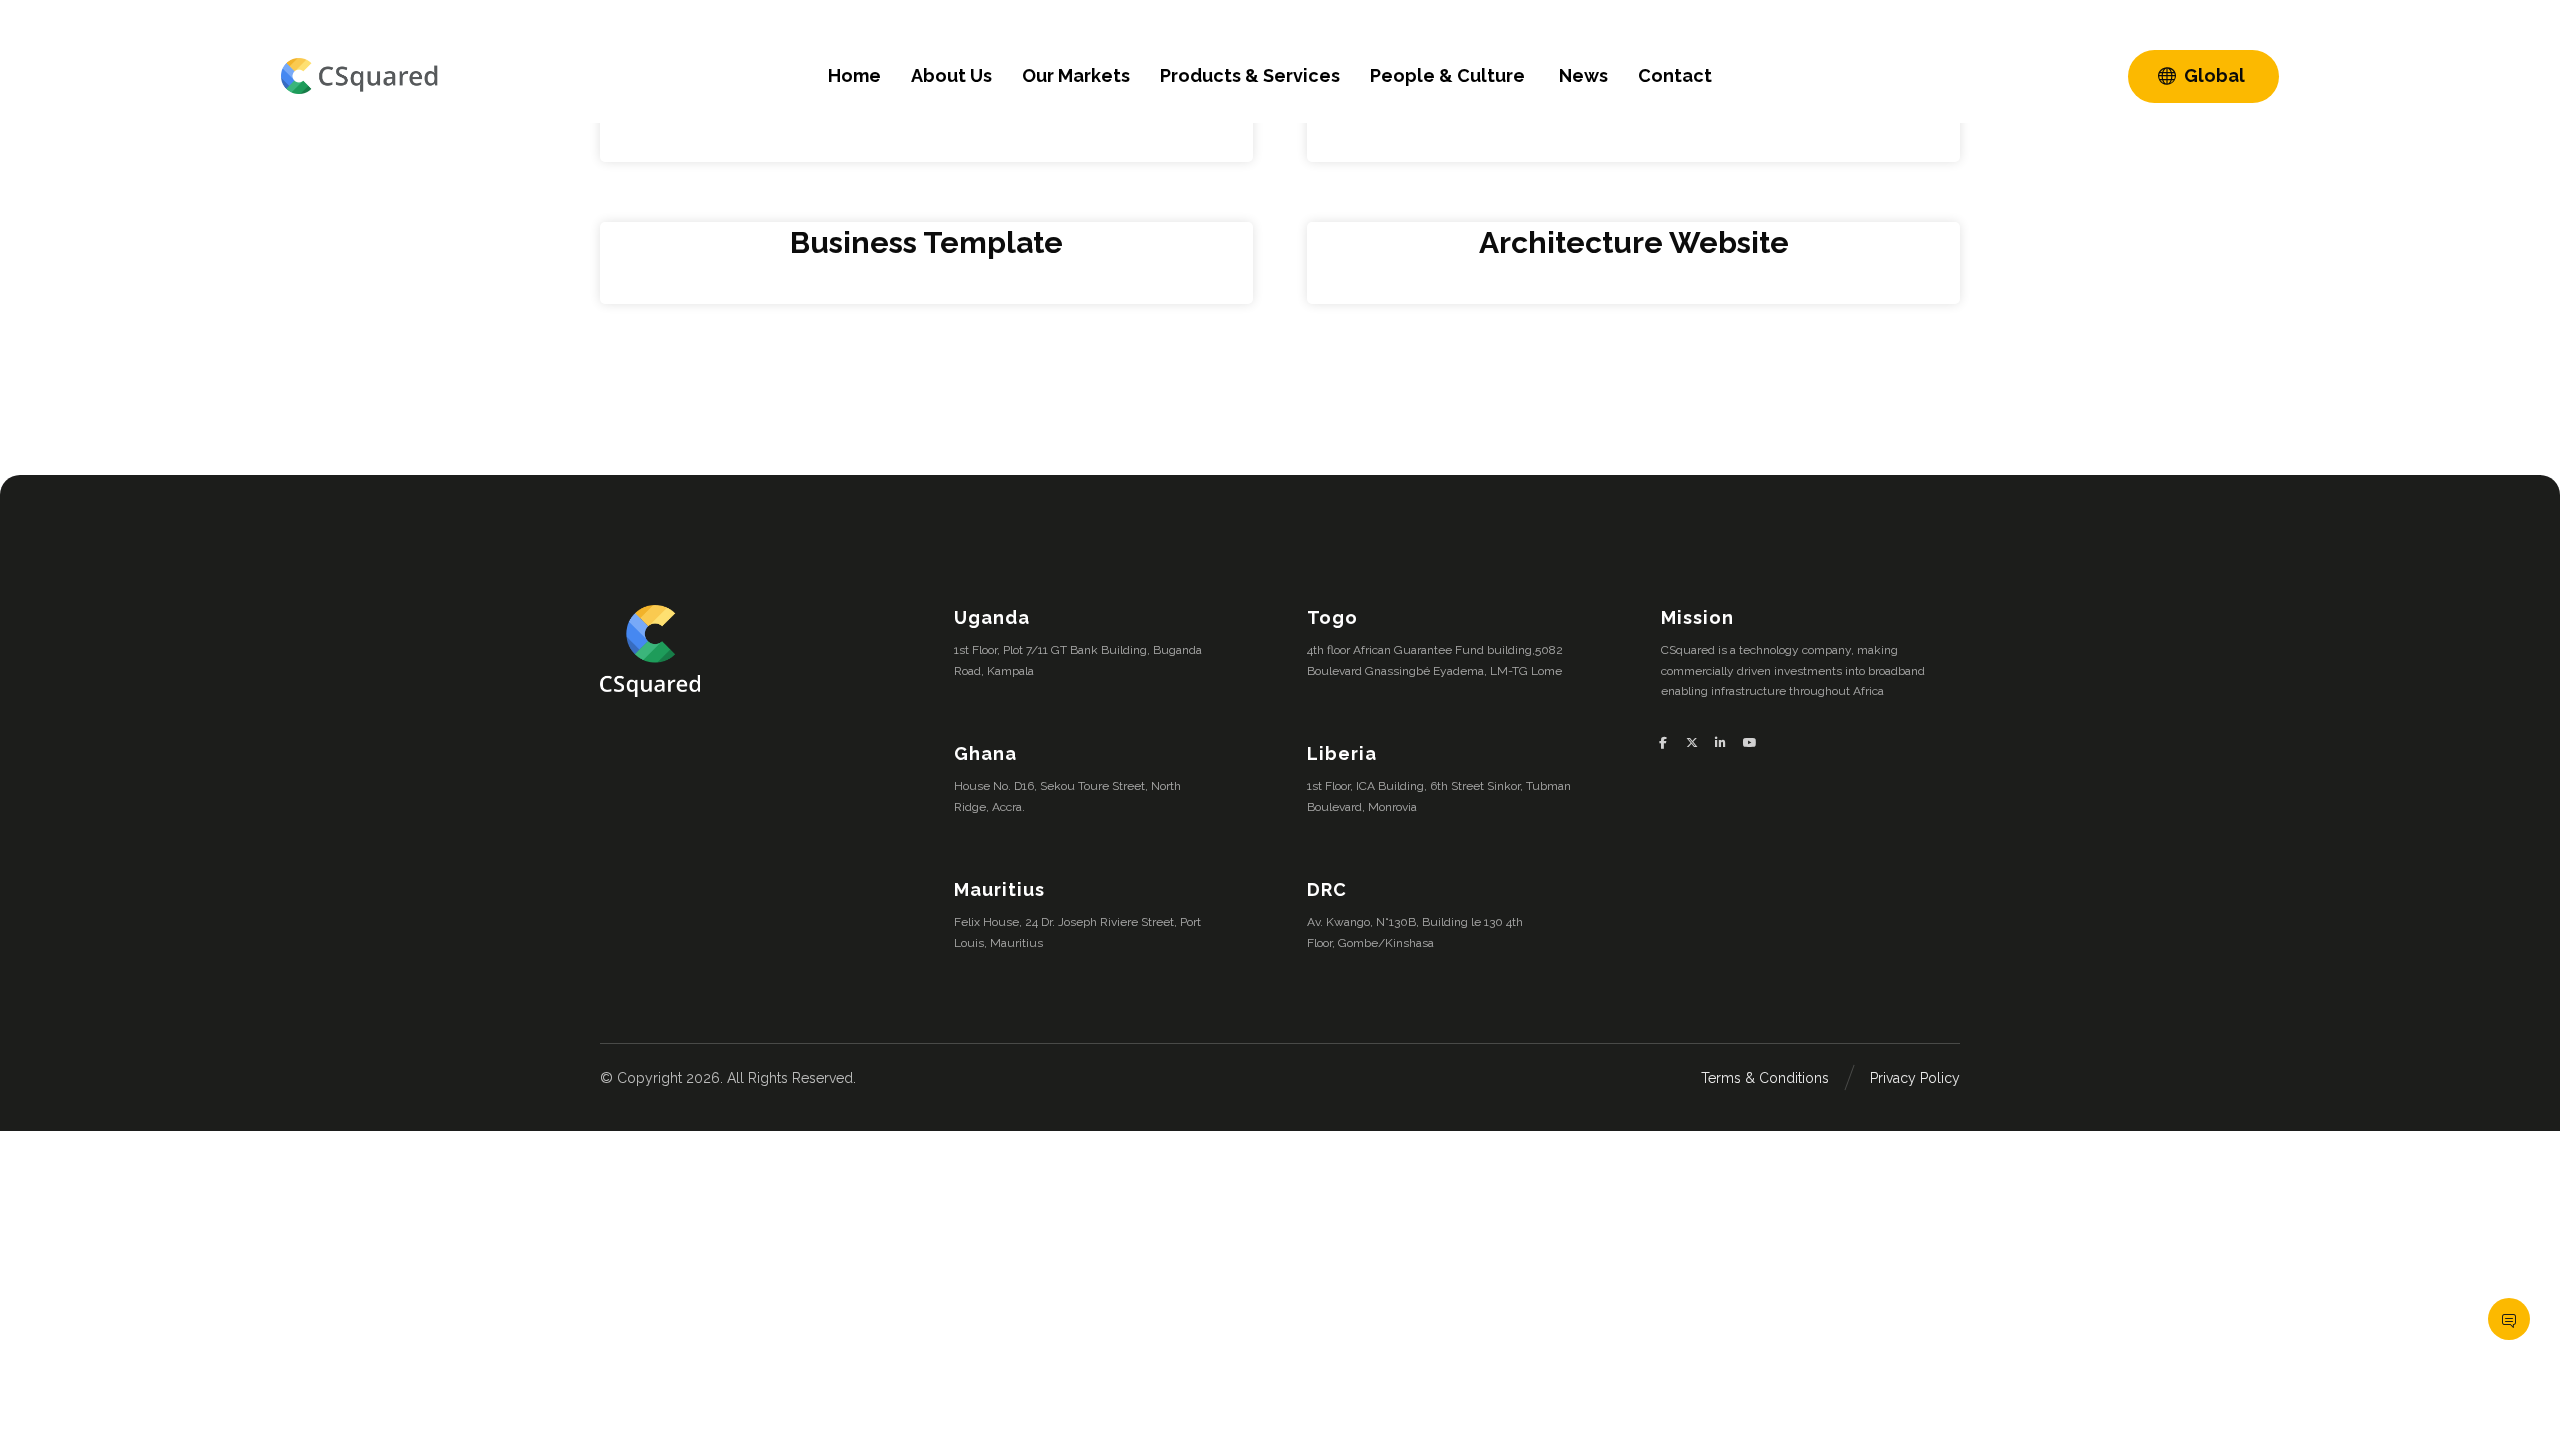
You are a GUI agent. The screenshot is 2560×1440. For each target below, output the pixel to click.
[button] (1670, 743)
